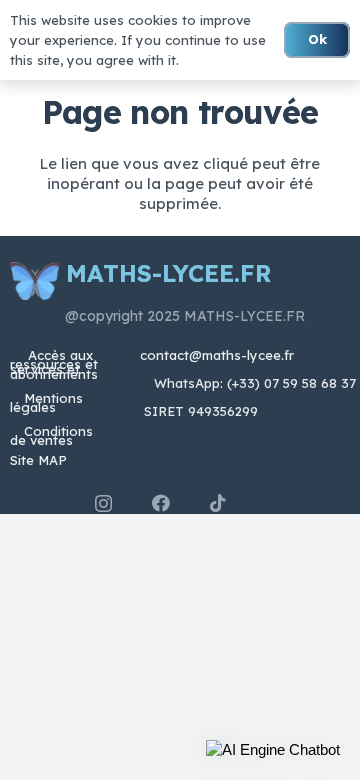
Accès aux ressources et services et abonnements (54, 364)
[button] (273, 750)
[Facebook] (161, 503)
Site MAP (38, 460)
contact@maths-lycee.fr (215, 355)
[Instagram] (103, 504)
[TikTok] (218, 503)
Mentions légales (46, 402)
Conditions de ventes (51, 435)
